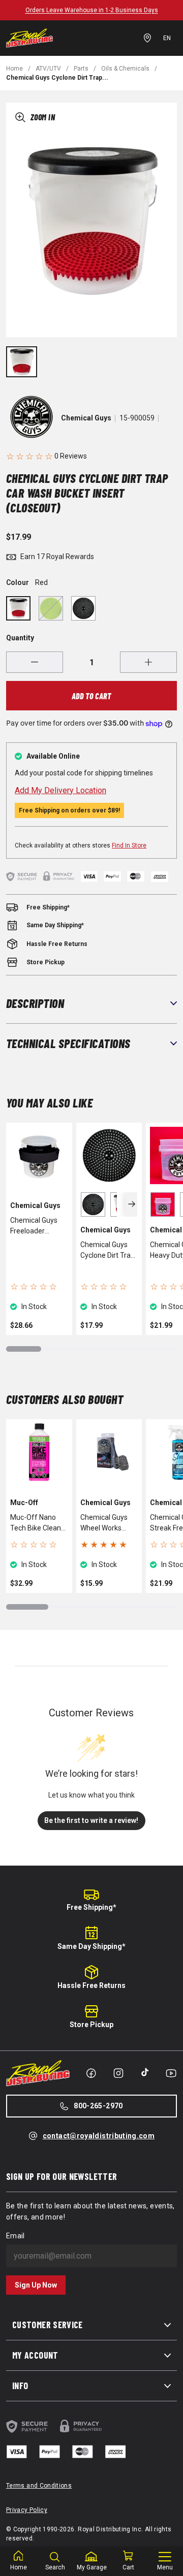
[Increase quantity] (148, 662)
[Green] (51, 608)
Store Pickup (91, 2025)
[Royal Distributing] (29, 38)
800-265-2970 (98, 2106)
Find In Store (129, 845)
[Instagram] (118, 2073)
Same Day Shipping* (91, 1946)
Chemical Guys (86, 418)
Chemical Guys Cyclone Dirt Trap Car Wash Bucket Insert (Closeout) (108, 1251)
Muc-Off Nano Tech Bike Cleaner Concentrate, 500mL (39, 1523)
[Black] (83, 608)
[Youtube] (171, 2073)
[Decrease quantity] (35, 662)
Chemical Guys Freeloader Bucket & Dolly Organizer (34, 1226)
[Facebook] (91, 2073)
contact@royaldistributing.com (99, 2136)
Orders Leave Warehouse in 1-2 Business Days (92, 10)
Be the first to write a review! (91, 1820)
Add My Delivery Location (60, 790)
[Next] (131, 1204)
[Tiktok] (145, 2072)
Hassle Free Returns (91, 1985)
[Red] (18, 608)
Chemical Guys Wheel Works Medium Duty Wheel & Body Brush (104, 1523)
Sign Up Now (36, 2285)
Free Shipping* (91, 1907)
